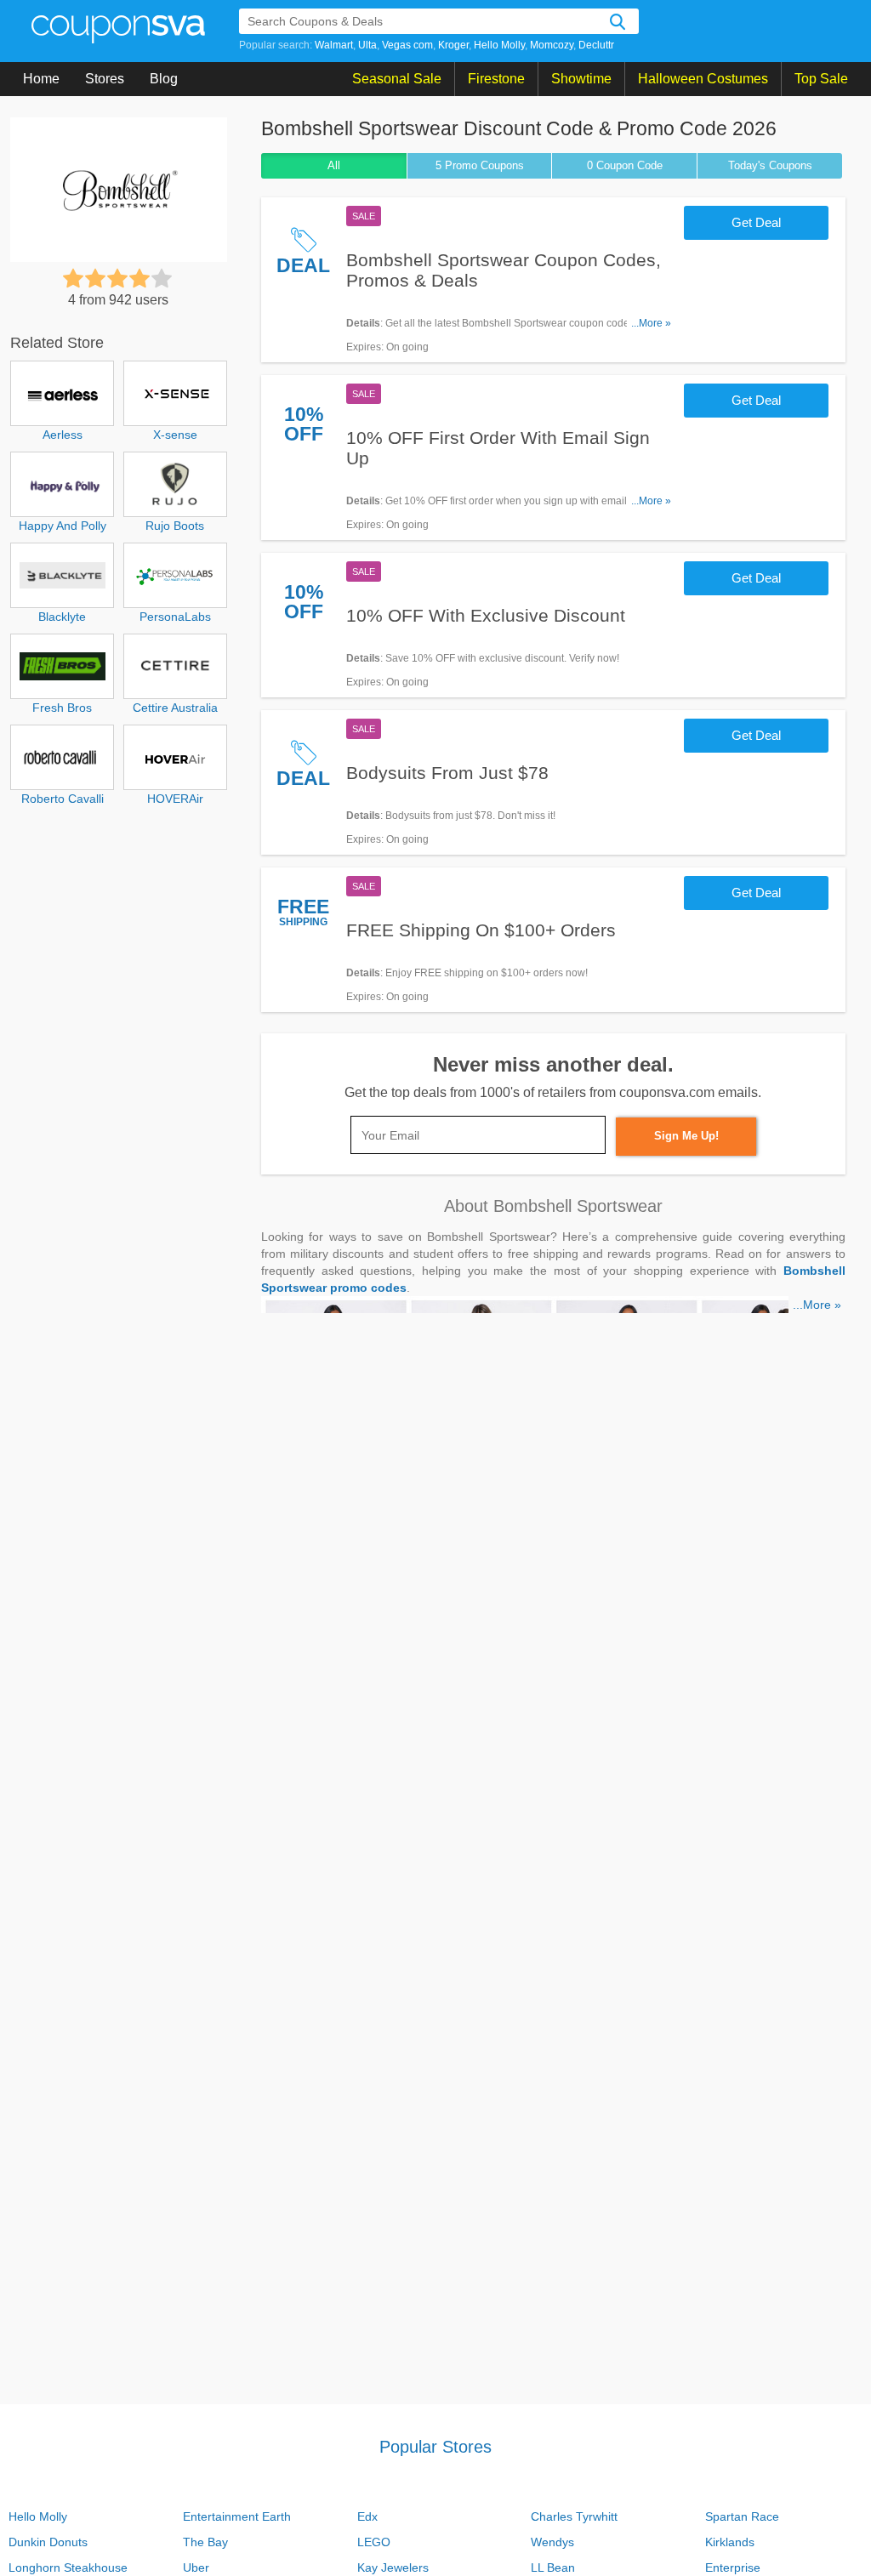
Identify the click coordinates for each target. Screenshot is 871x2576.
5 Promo (480, 165)
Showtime (581, 79)
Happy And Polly (63, 526)
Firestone (496, 79)
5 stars (162, 278)
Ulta (367, 45)
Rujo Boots (175, 526)
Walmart (334, 45)
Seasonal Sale (397, 79)
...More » (651, 323)
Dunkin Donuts (48, 2542)
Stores (105, 79)
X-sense (175, 435)
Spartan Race (742, 2516)
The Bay (205, 2542)
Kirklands (730, 2542)
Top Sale (821, 79)
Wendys (552, 2542)
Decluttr (596, 45)
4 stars (139, 278)
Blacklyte (62, 617)
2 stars (95, 278)
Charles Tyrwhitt (574, 2516)
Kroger (453, 45)
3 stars (117, 278)
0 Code (625, 165)
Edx (367, 2516)
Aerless (63, 435)
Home (41, 79)
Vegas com (407, 45)
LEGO (374, 2542)
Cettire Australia (175, 708)
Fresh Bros (62, 708)
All (334, 165)
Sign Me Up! (686, 1136)
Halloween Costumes (703, 79)
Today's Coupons (770, 165)
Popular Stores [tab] (435, 2447)
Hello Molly (499, 45)
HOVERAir (175, 799)
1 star (73, 278)
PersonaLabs (175, 617)
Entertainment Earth (237, 2516)
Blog (164, 79)
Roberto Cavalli (63, 799)
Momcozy (552, 45)
